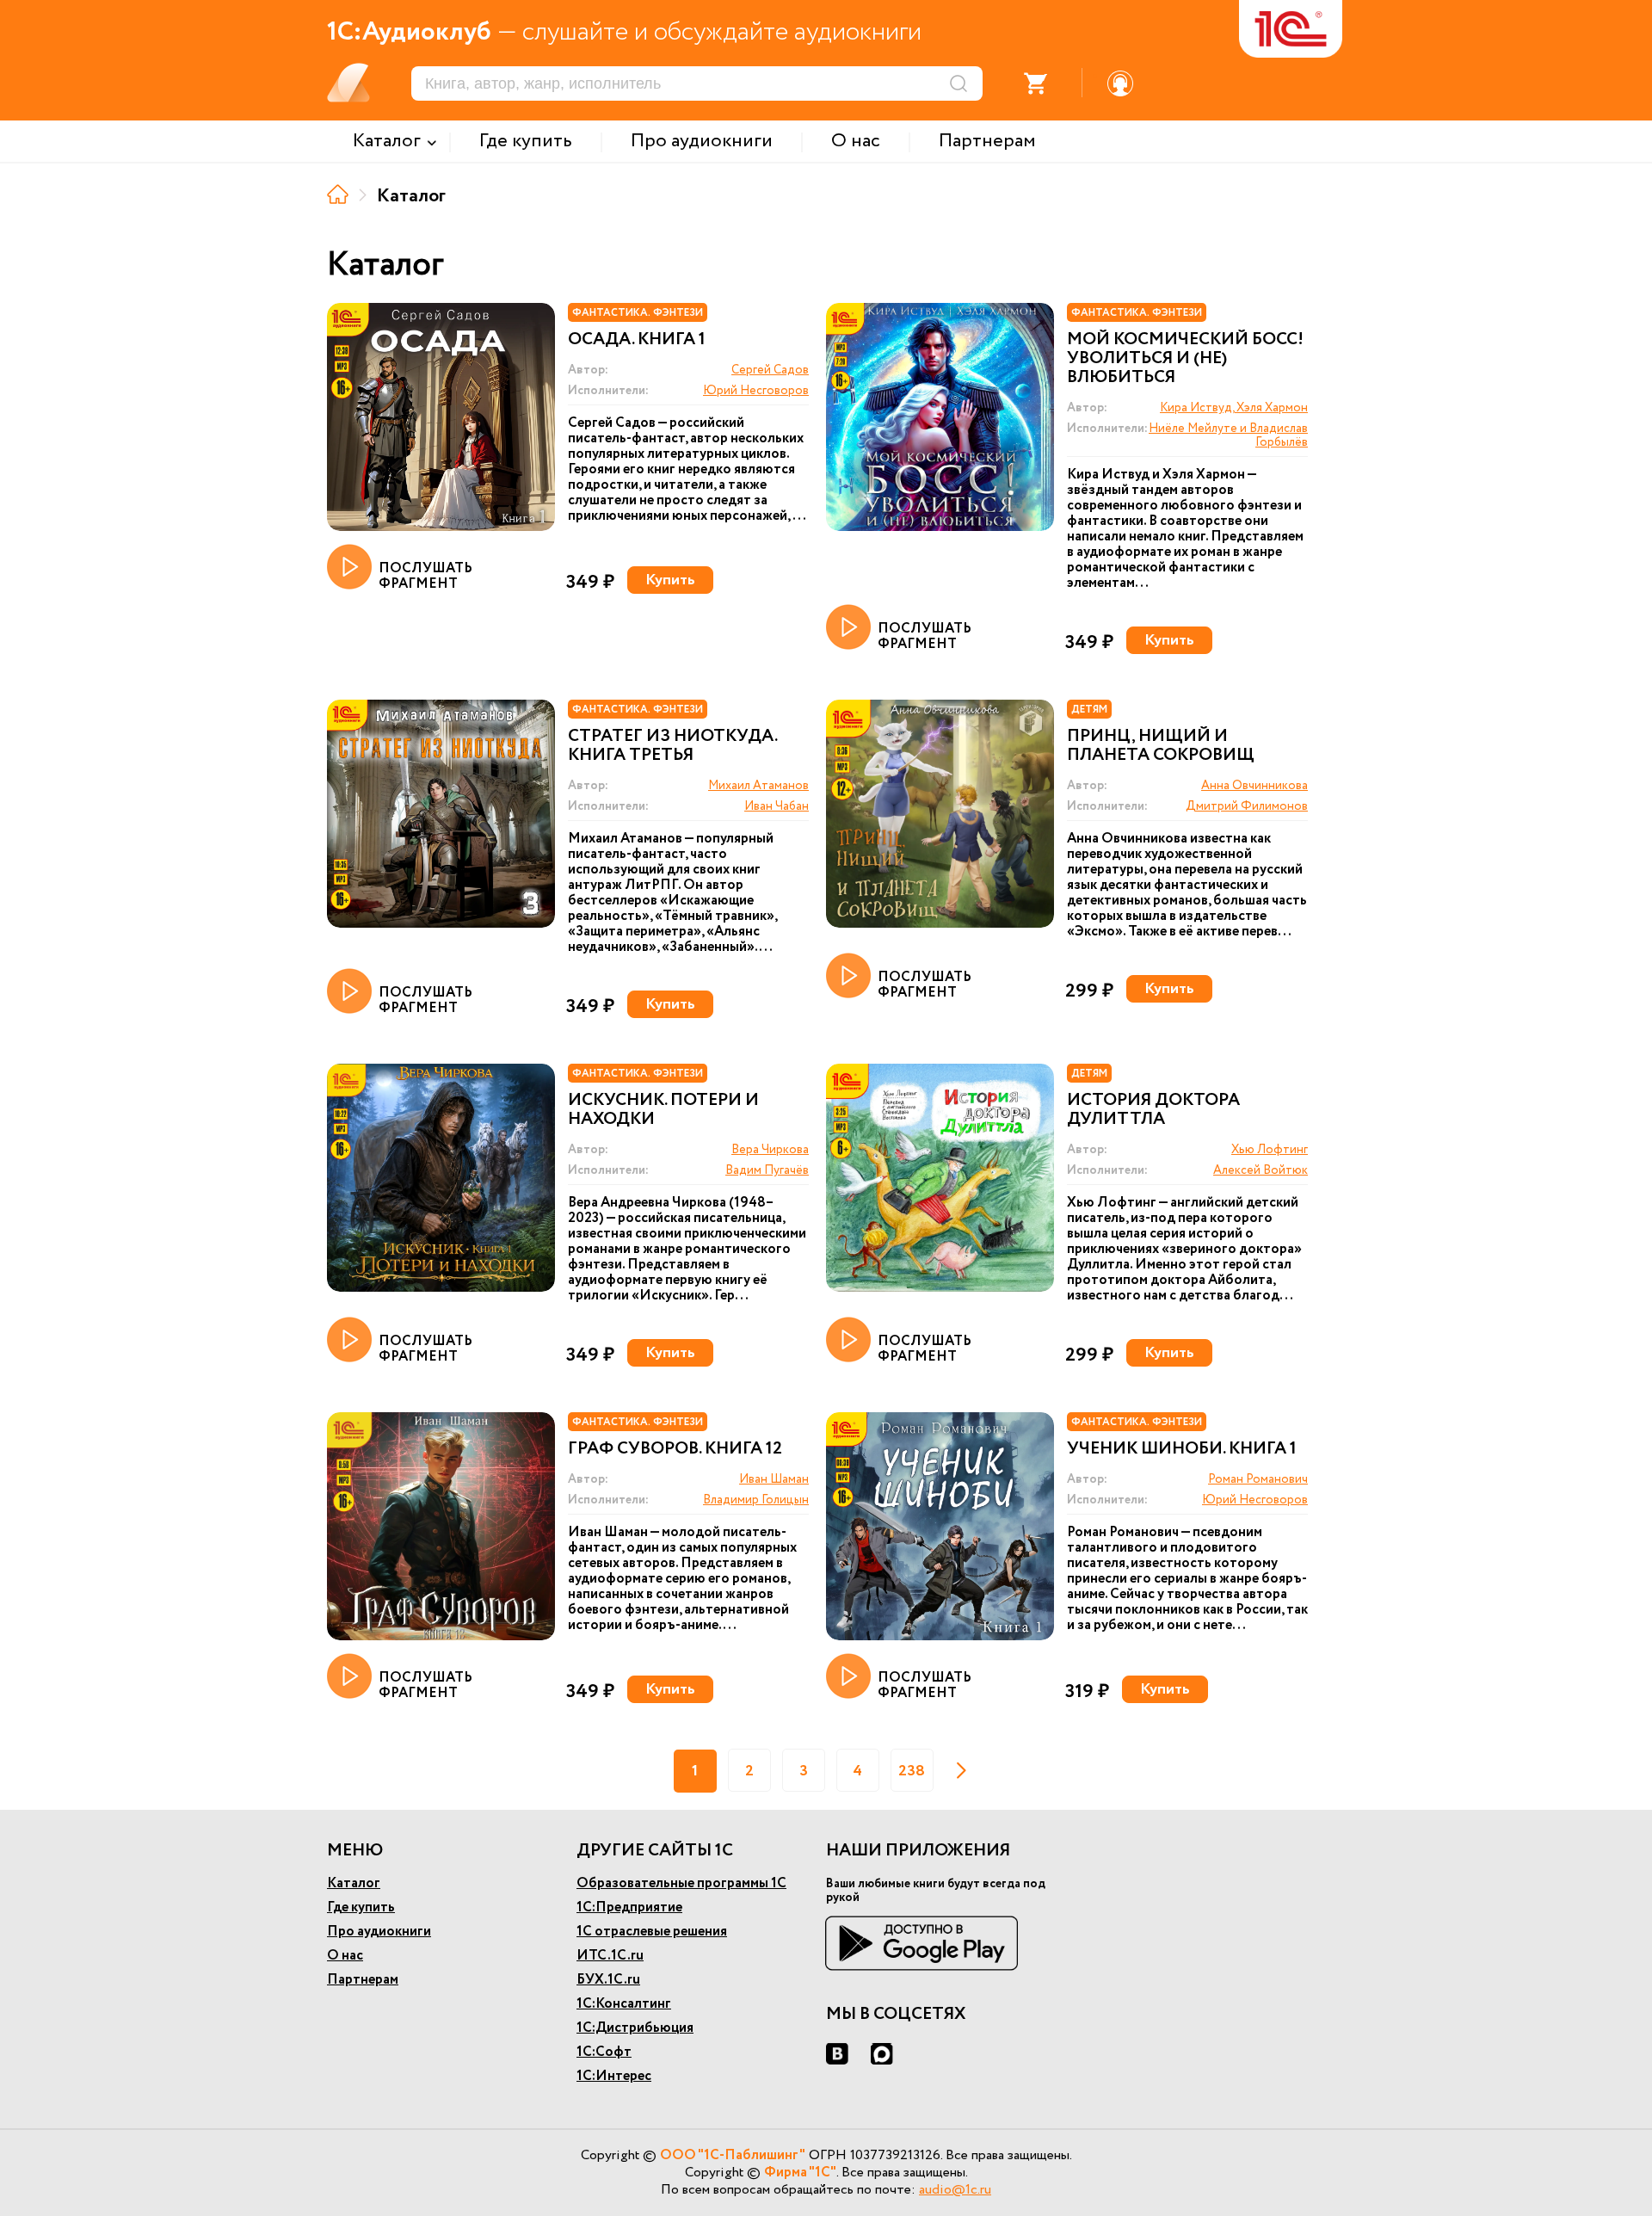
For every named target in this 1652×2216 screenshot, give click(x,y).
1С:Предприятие (629, 1907)
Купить (670, 580)
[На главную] (338, 194)
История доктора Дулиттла (1153, 1110)
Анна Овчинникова (1254, 786)
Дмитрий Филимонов (1247, 806)
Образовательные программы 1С (681, 1883)
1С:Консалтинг (624, 2004)
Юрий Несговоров (756, 391)
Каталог (354, 1883)
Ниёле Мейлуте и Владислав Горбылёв (1228, 435)
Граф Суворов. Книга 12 (675, 1449)
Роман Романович (1258, 1479)
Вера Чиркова (770, 1150)
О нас (345, 1956)
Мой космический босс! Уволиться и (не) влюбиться (1185, 359)
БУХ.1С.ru (608, 1980)
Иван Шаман (774, 1479)
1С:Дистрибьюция (635, 2028)
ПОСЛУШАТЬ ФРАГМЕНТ (425, 575)
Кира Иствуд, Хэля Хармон (1234, 408)
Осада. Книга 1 (637, 340)
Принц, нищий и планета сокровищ (1161, 746)
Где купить (361, 1907)
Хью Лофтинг (1270, 1150)
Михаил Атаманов (758, 786)
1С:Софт (604, 2052)
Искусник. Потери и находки (663, 1110)
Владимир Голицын (756, 1500)
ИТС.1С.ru (610, 1956)
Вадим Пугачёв (767, 1170)
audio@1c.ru (955, 2190)
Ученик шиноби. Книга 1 (1182, 1449)
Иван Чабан (777, 806)
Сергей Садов (770, 370)
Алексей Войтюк (1261, 1170)
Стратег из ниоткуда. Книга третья (672, 746)
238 (912, 1771)
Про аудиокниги (379, 1932)
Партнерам (363, 1980)
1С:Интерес (614, 2076)
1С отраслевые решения (652, 1932)
